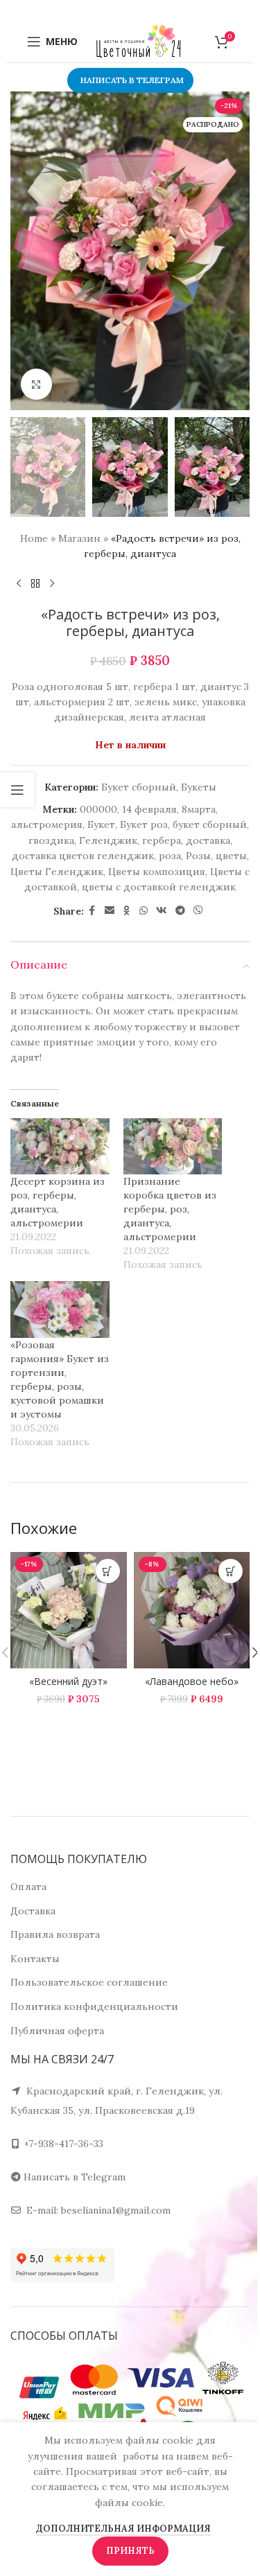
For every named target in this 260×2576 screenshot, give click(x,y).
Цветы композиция (157, 872)
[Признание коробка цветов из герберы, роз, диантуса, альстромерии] (173, 1146)
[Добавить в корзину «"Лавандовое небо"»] (231, 1571)
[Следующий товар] (52, 584)
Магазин (79, 538)
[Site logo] (139, 41)
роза (170, 856)
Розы (198, 856)
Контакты (35, 1959)
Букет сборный (139, 787)
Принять (130, 2551)
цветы (231, 856)
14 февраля (149, 809)
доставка (208, 840)
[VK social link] (162, 911)
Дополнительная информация (123, 2529)
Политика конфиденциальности (94, 2006)
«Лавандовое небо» (192, 1681)
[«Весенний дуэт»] (69, 1610)
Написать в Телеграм (132, 80)
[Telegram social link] (180, 911)
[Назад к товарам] (35, 584)
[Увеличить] (36, 384)
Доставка (33, 1911)
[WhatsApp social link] (144, 911)
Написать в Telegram (75, 2177)
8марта (199, 809)
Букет (101, 824)
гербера (162, 840)
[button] (24, 251)
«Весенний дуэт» (68, 1681)
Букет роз (144, 824)
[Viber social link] (198, 911)
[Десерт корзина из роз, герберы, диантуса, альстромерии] (60, 1146)
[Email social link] (110, 911)
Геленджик (108, 840)
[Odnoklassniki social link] (127, 911)
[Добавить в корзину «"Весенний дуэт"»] (108, 1571)
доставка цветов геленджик (83, 856)
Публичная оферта (57, 2031)
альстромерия (47, 824)
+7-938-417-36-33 (63, 2144)
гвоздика (51, 840)
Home (34, 538)
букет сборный (210, 824)
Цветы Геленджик (57, 872)
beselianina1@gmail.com (116, 2210)
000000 (98, 809)
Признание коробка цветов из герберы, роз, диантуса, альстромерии (170, 1209)
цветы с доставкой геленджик (159, 887)
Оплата (28, 1887)
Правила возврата (55, 1934)
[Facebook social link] (92, 911)
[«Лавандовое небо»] (192, 1610)
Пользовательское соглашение (89, 1982)
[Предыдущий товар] (19, 584)
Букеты (199, 787)
